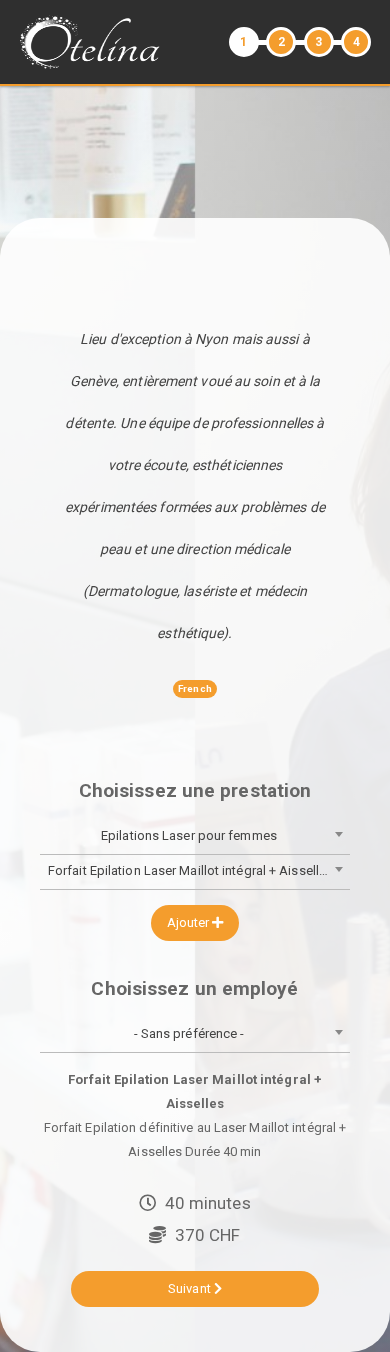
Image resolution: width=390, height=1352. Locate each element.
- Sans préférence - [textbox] (189, 1033)
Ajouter (190, 922)
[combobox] (195, 837)
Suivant (191, 1288)
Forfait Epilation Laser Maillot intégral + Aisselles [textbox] (190, 870)
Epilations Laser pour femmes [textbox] (189, 835)
